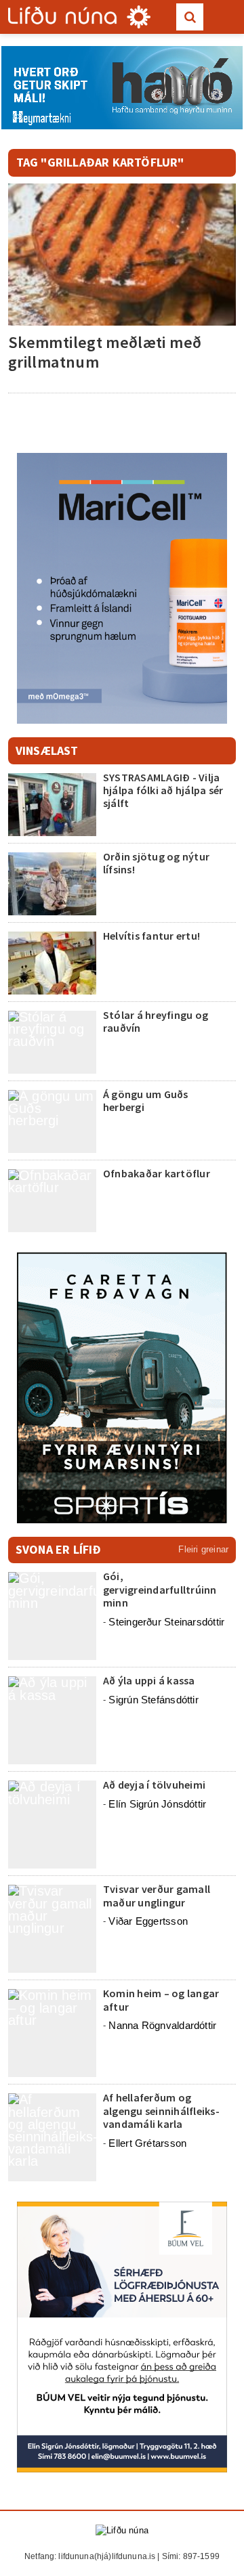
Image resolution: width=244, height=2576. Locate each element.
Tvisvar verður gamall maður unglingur (157, 1895)
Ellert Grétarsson (147, 2143)
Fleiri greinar (203, 1549)
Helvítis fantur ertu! (151, 936)
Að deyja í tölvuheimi (155, 1785)
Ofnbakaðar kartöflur (157, 1173)
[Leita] (190, 17)
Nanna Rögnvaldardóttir (162, 2025)
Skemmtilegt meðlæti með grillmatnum (105, 352)
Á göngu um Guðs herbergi (146, 1100)
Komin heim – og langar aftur (161, 2000)
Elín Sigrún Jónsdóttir (157, 1804)
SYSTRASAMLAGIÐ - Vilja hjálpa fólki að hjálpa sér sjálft (163, 790)
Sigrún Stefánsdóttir (154, 1700)
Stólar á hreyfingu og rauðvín (156, 1021)
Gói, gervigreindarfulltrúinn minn (160, 1589)
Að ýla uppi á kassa (149, 1680)
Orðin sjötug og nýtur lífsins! (156, 863)
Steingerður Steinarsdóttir (166, 1622)
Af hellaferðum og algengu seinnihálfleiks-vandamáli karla (161, 2110)
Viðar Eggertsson (148, 1921)
